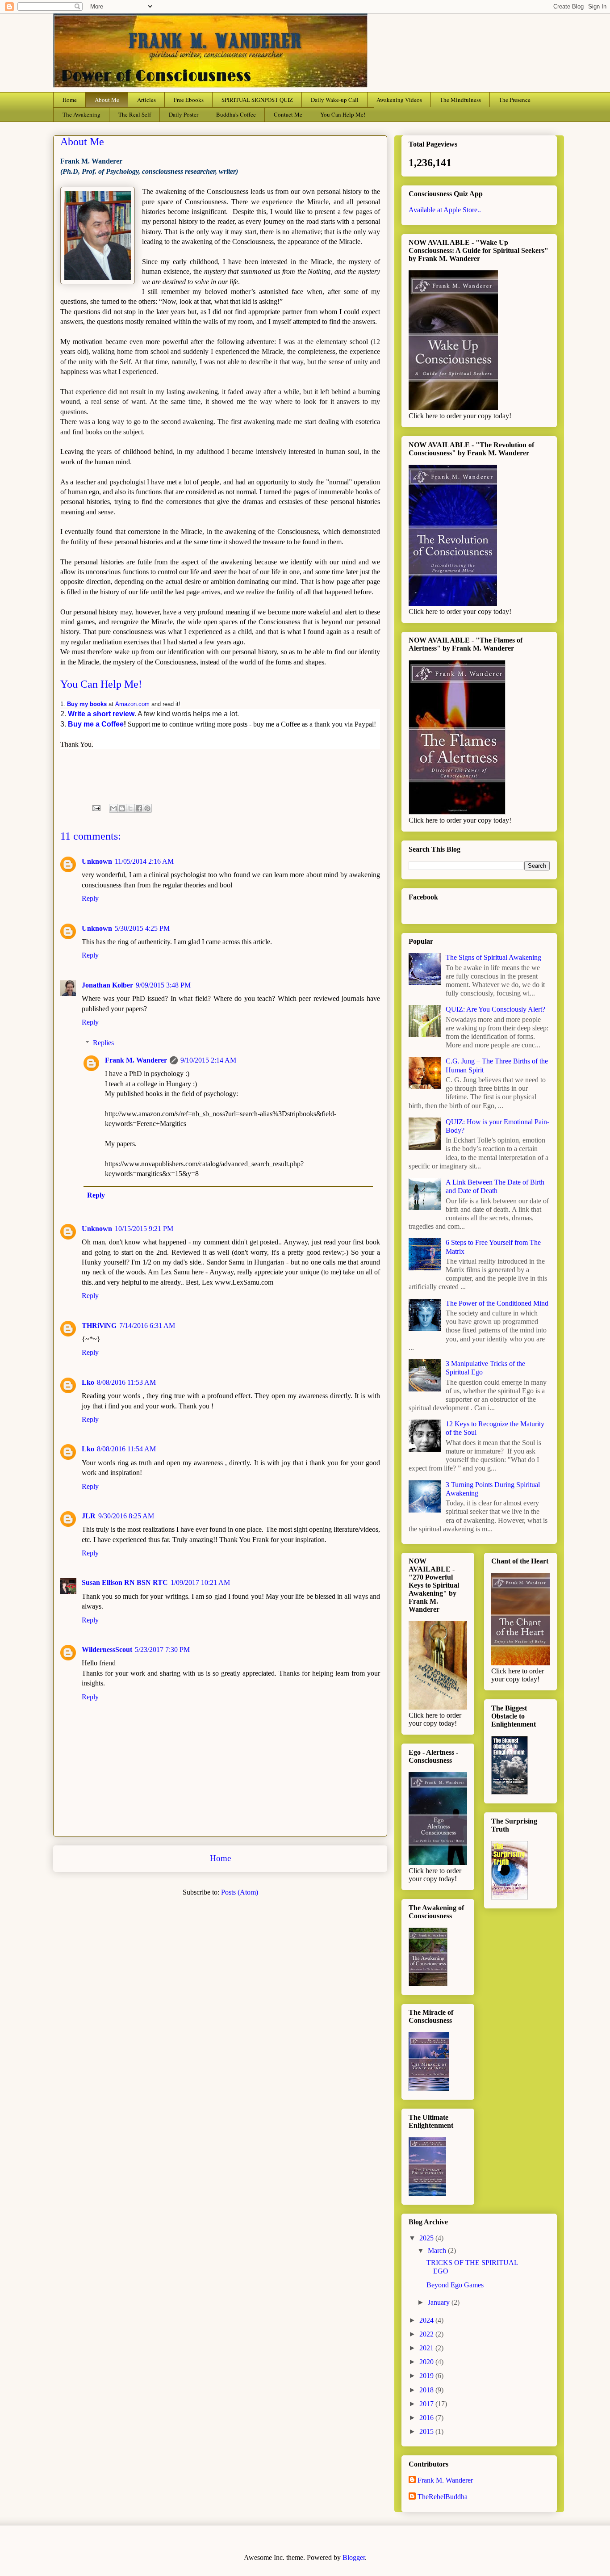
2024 (427, 2320)
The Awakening (81, 114)
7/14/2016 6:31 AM (147, 1326)
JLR (89, 1516)
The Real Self (135, 114)
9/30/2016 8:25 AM (126, 1516)
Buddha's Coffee (236, 114)
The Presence (515, 100)
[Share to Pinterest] (147, 808)
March (438, 2250)
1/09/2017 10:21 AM (200, 1582)
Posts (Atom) (240, 1892)
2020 (427, 2362)
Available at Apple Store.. (445, 210)
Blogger (354, 2557)
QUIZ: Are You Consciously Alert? (495, 1009)
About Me (107, 100)
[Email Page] (96, 807)
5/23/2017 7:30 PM (162, 1649)
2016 (427, 2418)
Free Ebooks (189, 100)
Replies (103, 1043)
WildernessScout (107, 1649)
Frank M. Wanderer (136, 1060)
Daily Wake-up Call (335, 100)
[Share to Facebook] (139, 808)
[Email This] (113, 808)
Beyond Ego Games (455, 2285)
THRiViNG (99, 1326)
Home (70, 100)
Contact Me (288, 114)
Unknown (97, 861)
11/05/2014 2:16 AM (144, 861)
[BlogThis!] (122, 808)
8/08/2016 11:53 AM (126, 1382)
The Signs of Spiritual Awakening (493, 957)
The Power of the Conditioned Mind (497, 1303)
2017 (427, 2404)
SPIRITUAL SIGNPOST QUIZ (257, 100)
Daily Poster (184, 114)
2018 (427, 2390)
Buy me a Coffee (96, 724)
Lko (88, 1382)
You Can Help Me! (343, 114)
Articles (146, 100)
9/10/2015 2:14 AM (208, 1060)
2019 (427, 2376)
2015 (427, 2431)
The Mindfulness (460, 100)
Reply (90, 898)
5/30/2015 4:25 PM (142, 928)
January (440, 2302)
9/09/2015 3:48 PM (163, 985)
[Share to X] (130, 808)
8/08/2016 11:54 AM (126, 1449)
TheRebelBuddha (443, 2497)
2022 (427, 2334)
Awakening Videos (399, 100)
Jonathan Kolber (107, 985)
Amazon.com (132, 704)
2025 (427, 2238)
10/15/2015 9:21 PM (144, 1229)
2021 (427, 2348)
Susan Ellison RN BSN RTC (125, 1582)
